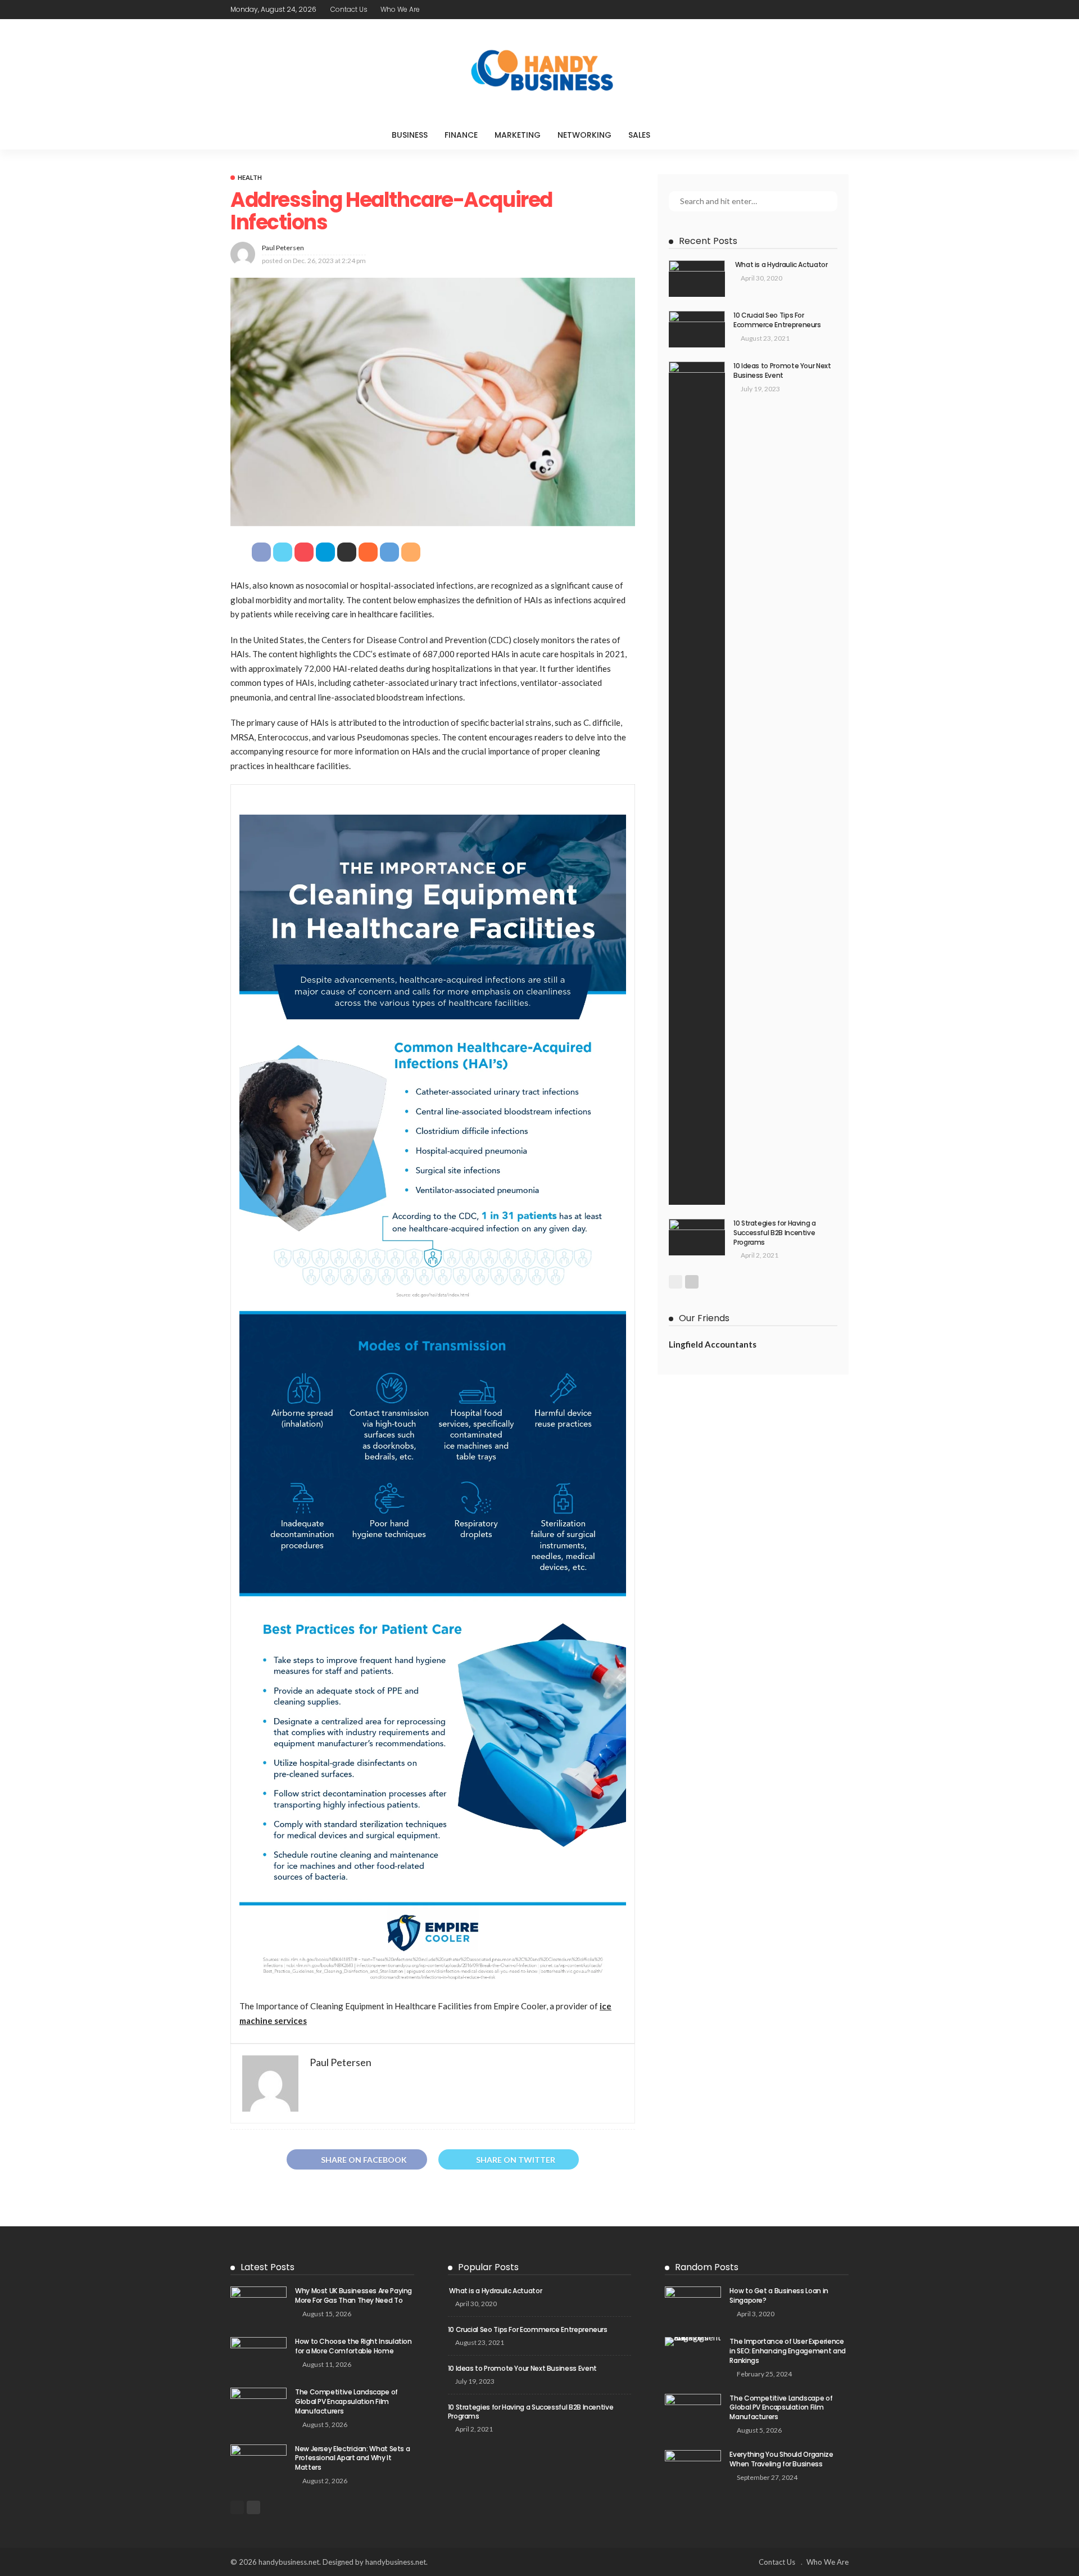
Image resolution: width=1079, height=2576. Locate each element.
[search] (682, 135)
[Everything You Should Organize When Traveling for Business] (693, 2468)
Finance (461, 135)
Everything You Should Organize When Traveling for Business (781, 2459)
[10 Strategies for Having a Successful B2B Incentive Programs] (697, 1237)
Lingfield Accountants (713, 1344)
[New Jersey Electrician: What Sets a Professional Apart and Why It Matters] (259, 2463)
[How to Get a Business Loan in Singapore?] (693, 2305)
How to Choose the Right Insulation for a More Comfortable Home (353, 2346)
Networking (584, 135)
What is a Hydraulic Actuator (781, 265)
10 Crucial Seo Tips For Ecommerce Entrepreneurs (777, 320)
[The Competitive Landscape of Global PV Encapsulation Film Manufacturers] (259, 2406)
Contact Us (349, 9)
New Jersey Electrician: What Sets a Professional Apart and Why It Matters (352, 2458)
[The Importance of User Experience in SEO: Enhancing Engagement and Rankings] (693, 2342)
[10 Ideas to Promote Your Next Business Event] (697, 783)
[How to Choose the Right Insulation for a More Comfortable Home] (259, 2355)
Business (410, 135)
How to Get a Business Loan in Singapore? (779, 2295)
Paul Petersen (283, 248)
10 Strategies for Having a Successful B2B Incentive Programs (775, 1233)
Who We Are (400, 9)
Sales (639, 135)
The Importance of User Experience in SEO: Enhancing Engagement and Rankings (787, 2351)
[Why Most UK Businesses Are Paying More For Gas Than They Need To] (259, 2305)
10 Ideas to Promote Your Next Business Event (782, 370)
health (250, 177)
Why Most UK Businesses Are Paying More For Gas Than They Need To (353, 2295)
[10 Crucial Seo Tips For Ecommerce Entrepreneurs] (697, 329)
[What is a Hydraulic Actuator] (697, 279)
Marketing (518, 135)
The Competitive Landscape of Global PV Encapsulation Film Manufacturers (346, 2401)
